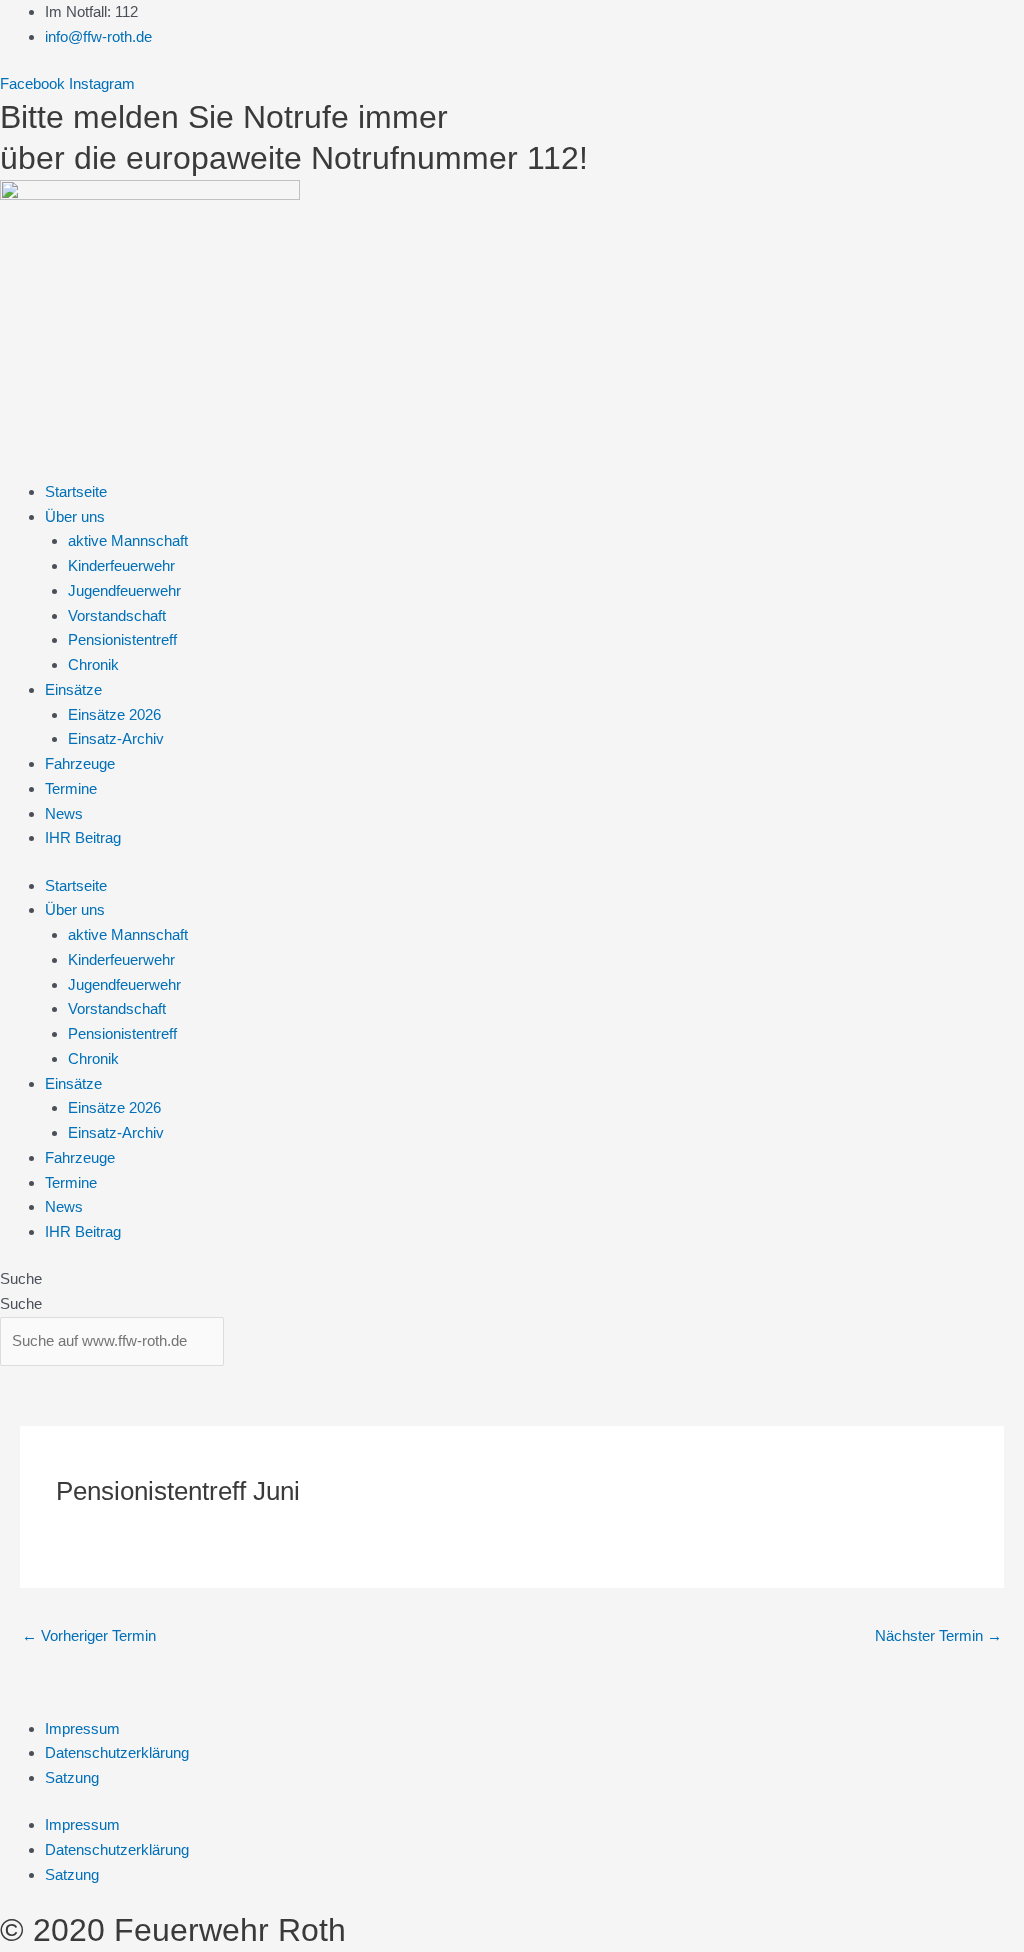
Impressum (82, 1728)
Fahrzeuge (80, 763)
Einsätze (73, 689)
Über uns (75, 516)
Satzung (72, 1777)
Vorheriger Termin (89, 1635)
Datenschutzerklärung (117, 1752)
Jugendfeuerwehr (124, 590)
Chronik (93, 664)
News (64, 813)
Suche (21, 1278)
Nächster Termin (938, 1635)
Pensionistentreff (122, 639)
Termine (71, 788)
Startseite (76, 491)
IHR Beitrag (83, 837)
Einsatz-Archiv (116, 738)
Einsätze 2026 (114, 714)
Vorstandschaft (117, 615)
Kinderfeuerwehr (121, 565)
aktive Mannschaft (128, 540)
